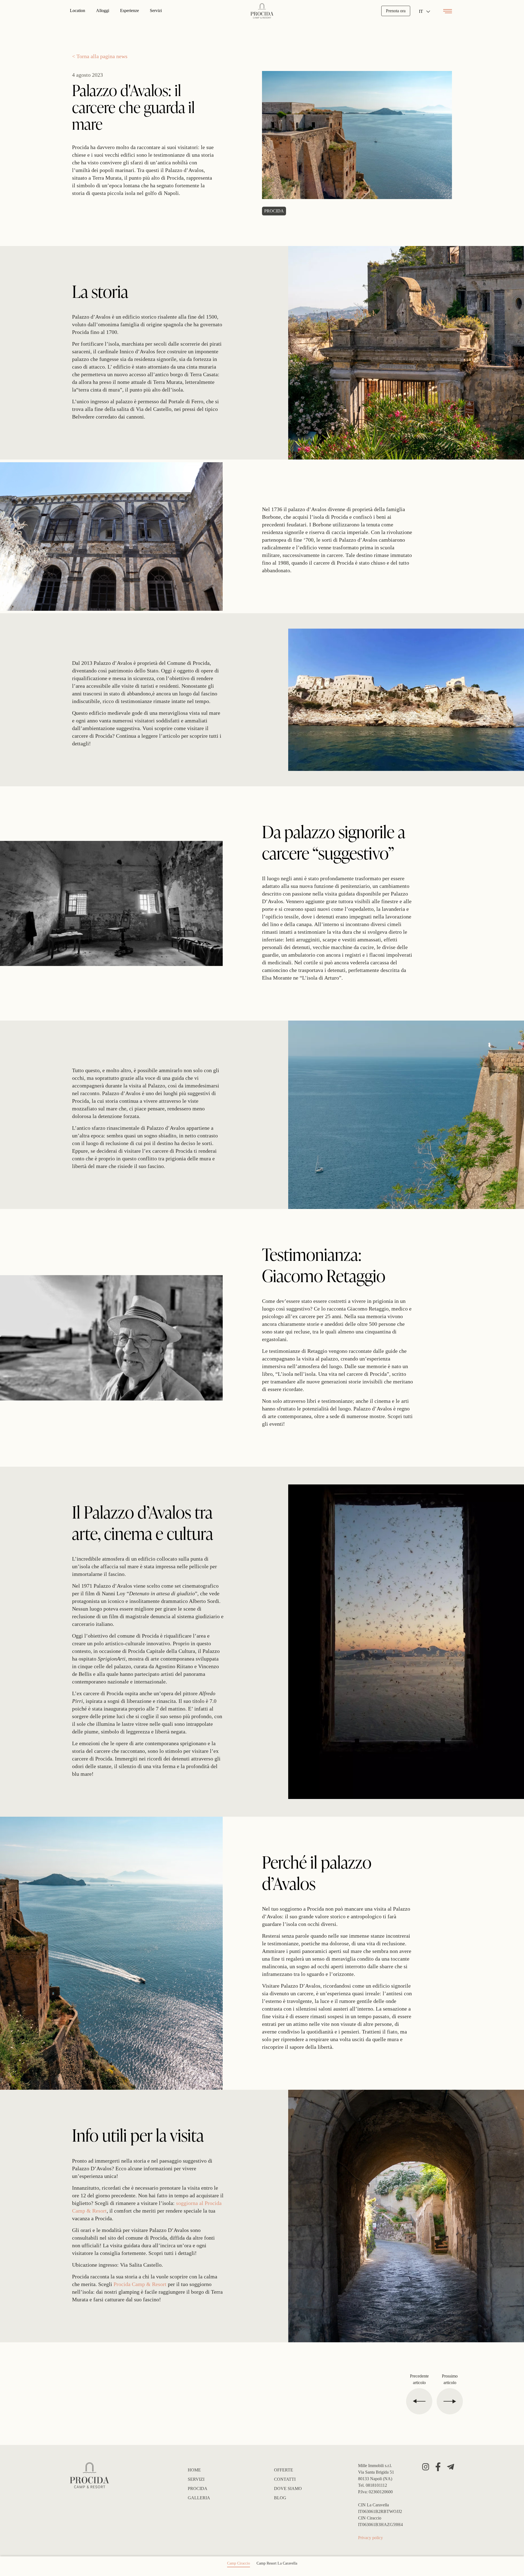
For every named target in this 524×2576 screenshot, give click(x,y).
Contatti (285, 2479)
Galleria (199, 2498)
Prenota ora (396, 11)
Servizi (196, 2479)
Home (194, 2470)
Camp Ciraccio (239, 2563)
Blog (280, 2498)
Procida (198, 2488)
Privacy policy (370, 2538)
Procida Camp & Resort (140, 2284)
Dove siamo (288, 2488)
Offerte (284, 2470)
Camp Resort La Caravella (277, 2563)
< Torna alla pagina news (100, 56)
